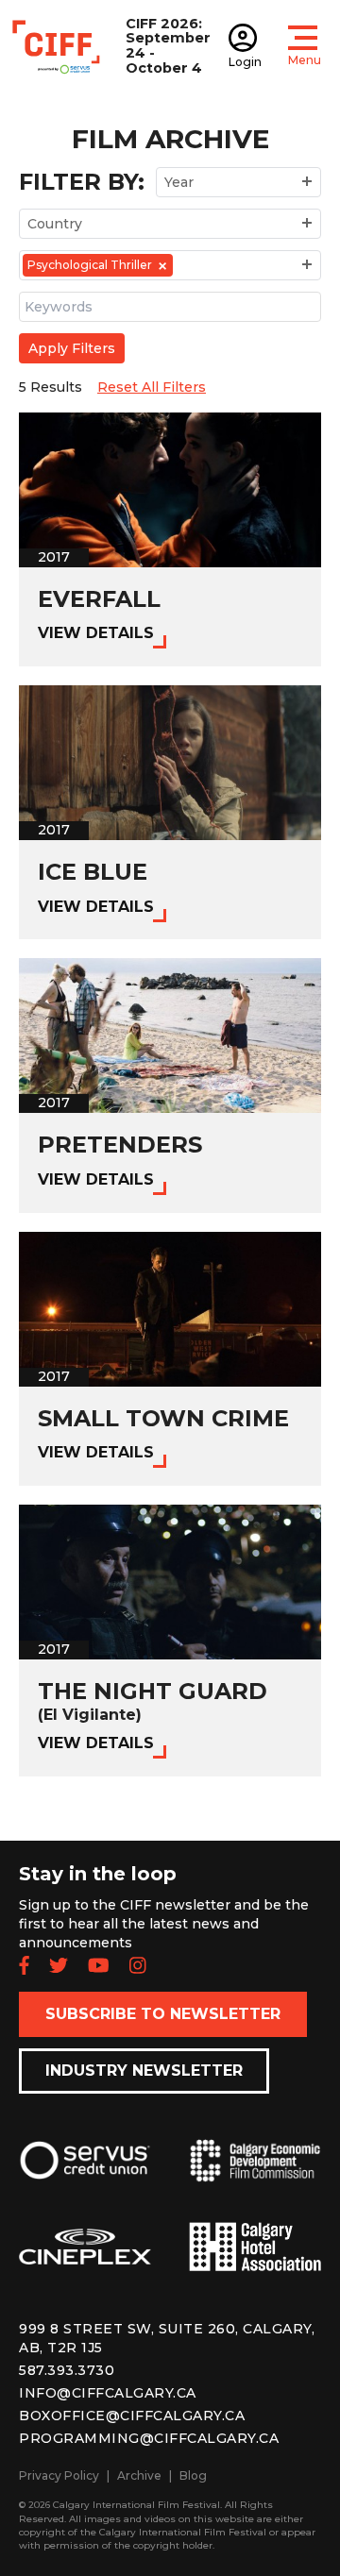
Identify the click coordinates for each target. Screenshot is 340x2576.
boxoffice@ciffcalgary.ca (132, 2416)
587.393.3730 (67, 2370)
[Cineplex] (85, 2262)
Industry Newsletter (144, 2071)
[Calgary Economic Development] (255, 2176)
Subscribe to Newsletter (163, 2014)
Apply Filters (72, 348)
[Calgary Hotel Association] (255, 2262)
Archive (139, 2475)
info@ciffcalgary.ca (108, 2393)
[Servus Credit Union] (85, 2175)
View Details (96, 633)
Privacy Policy (59, 2475)
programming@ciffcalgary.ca (149, 2438)
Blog (193, 2475)
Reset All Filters (152, 387)
